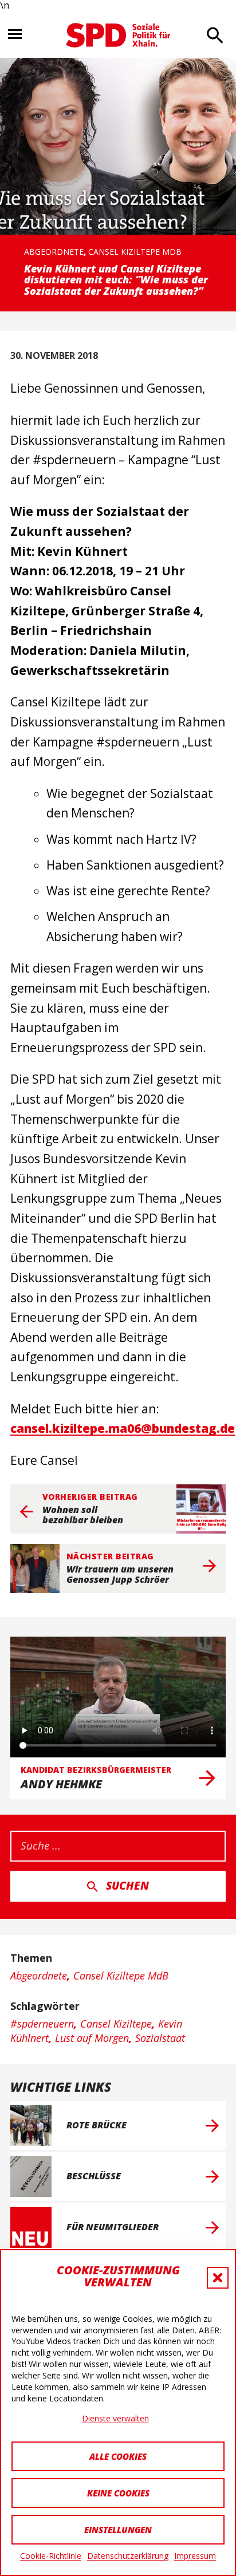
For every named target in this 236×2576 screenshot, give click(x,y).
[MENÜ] (21, 35)
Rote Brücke (97, 2125)
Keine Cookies (118, 2493)
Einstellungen (118, 2530)
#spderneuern (42, 2024)
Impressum (195, 2556)
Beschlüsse (94, 2176)
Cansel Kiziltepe (116, 2024)
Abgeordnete (54, 252)
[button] (218, 2278)
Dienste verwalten (115, 2418)
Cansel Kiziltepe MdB (135, 252)
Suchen (127, 1886)
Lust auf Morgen (92, 2038)
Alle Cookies (118, 2456)
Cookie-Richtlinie (51, 2556)
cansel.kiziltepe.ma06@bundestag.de (123, 1428)
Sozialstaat (160, 2038)
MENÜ (15, 34)
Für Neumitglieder (113, 2227)
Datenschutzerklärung (128, 2556)
